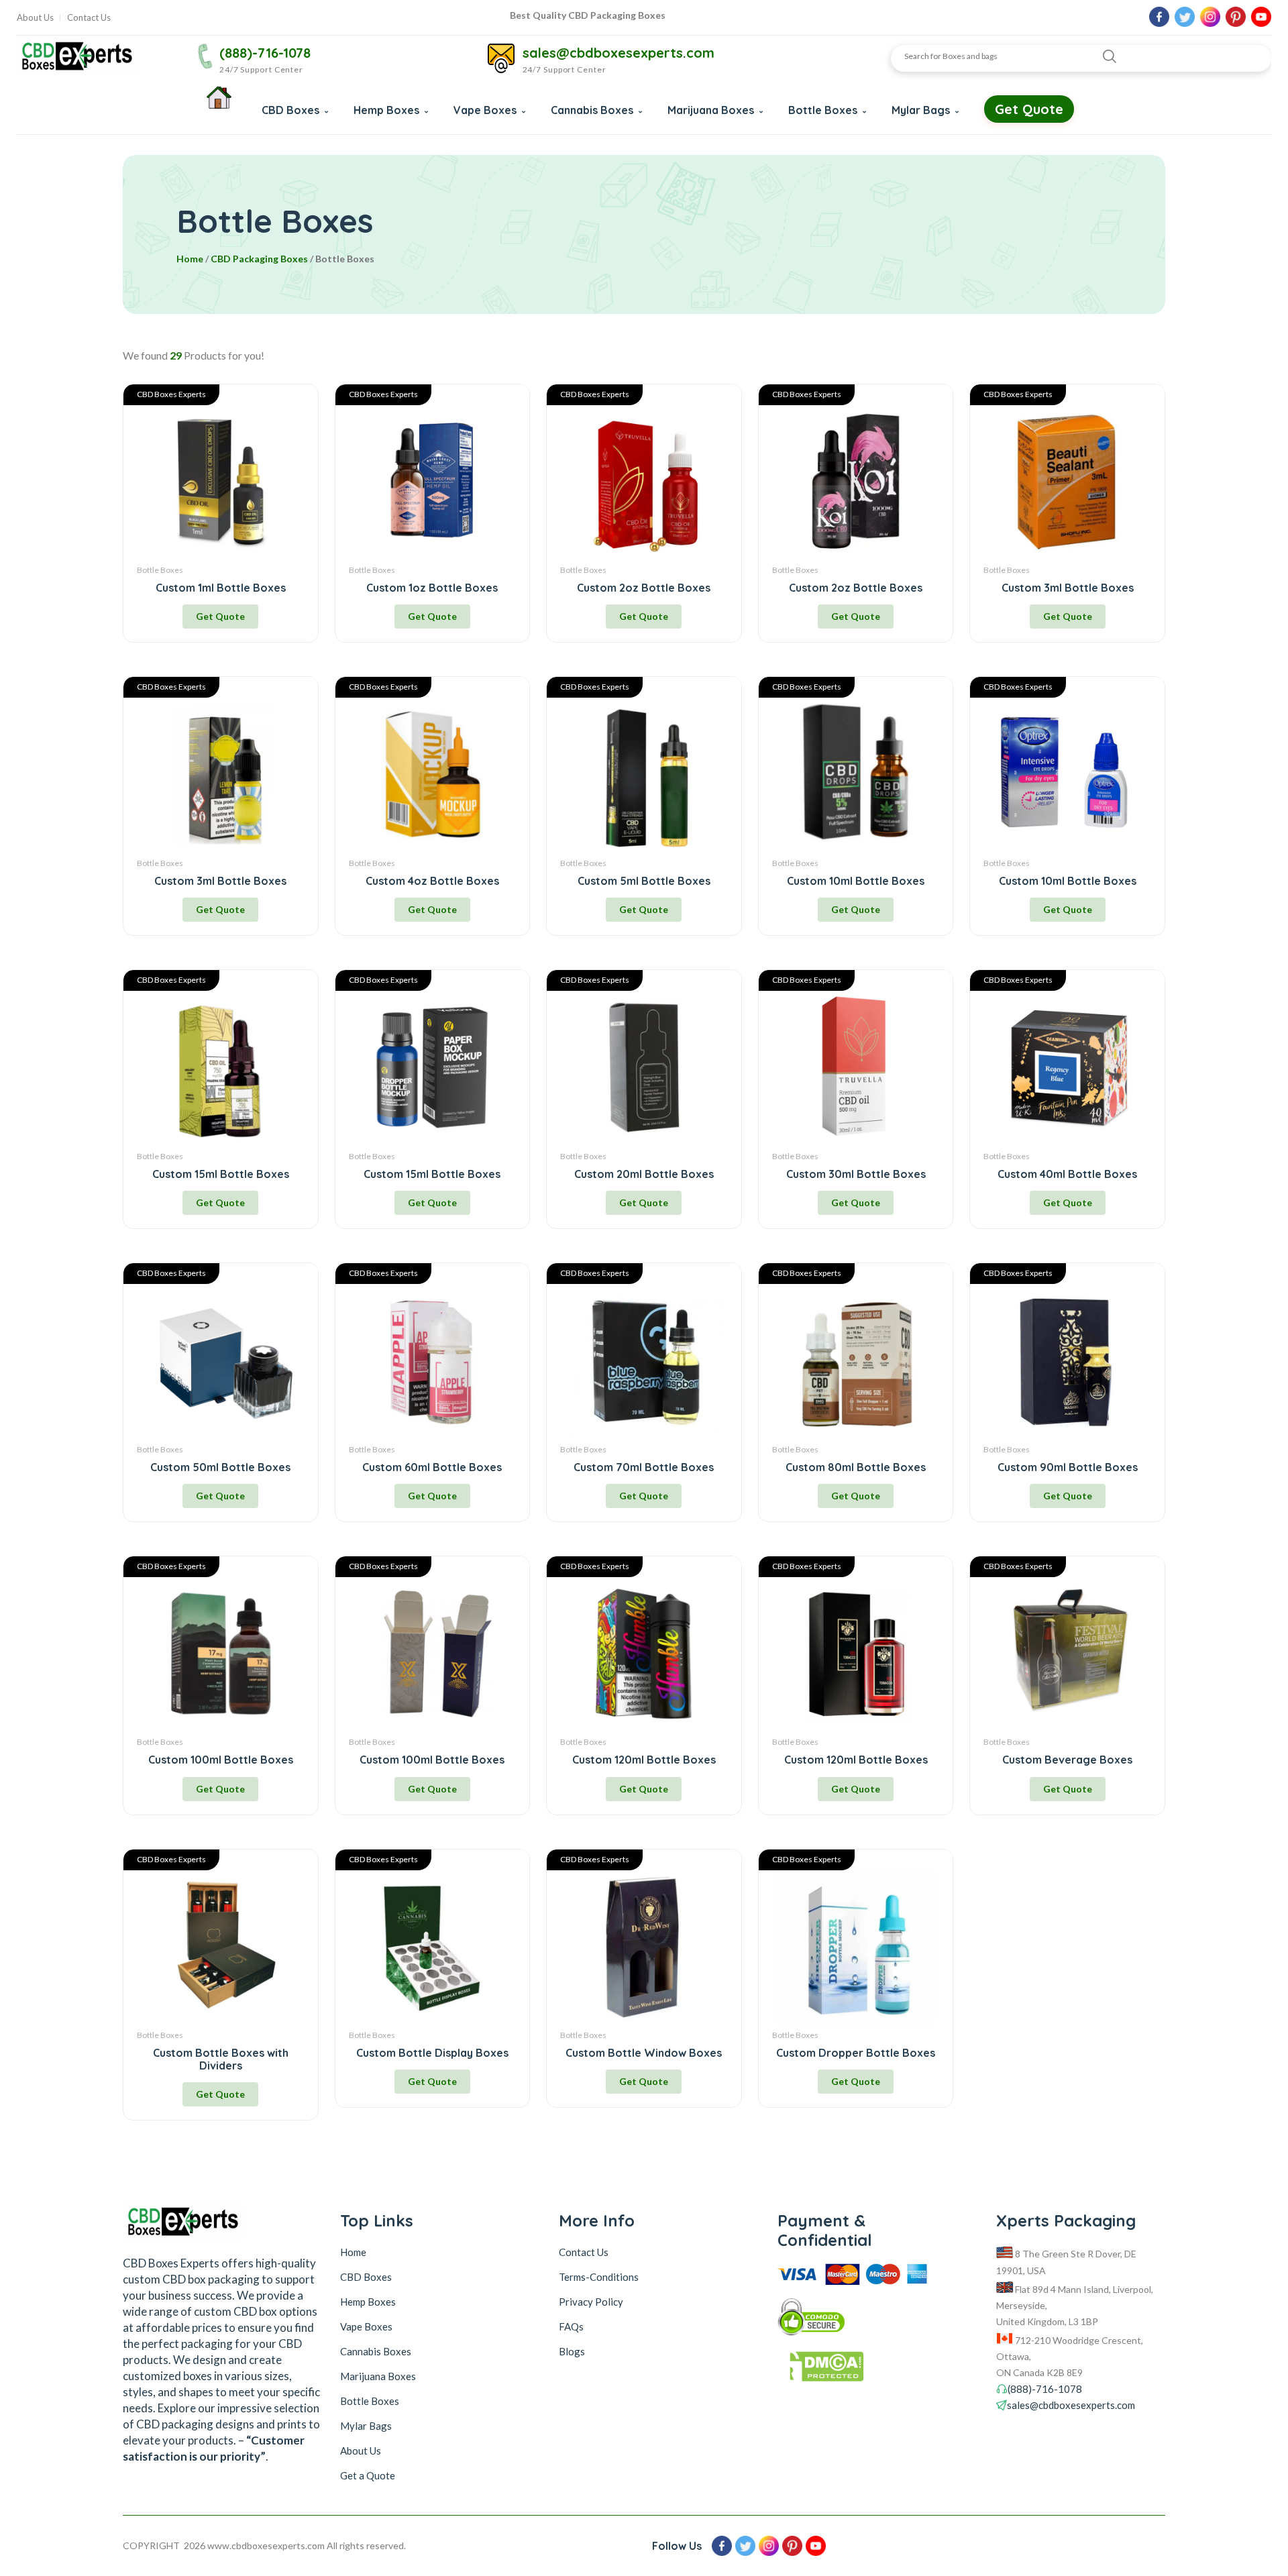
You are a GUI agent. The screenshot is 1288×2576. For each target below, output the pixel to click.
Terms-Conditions (599, 2277)
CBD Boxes (292, 110)
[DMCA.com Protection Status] (862, 2370)
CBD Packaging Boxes (259, 259)
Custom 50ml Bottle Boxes (220, 1467)
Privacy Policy (591, 2302)
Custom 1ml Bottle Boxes (221, 588)
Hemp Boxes (388, 110)
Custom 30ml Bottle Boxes (856, 1174)
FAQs (571, 2326)
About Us (35, 18)
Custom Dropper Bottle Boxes (856, 2053)
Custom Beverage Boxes (1067, 1760)
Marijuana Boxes (712, 110)
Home (190, 259)
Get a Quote (368, 2475)
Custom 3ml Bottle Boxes (1068, 588)
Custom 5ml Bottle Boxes (644, 881)
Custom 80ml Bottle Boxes (856, 1467)
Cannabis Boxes (593, 110)
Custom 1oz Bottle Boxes (432, 588)
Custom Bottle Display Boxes (432, 2053)
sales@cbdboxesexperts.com (619, 53)
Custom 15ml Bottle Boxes (221, 1174)
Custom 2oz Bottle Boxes (644, 588)
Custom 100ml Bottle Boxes (221, 1760)
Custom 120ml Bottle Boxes (644, 1760)
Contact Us (89, 18)
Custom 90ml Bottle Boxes (1068, 1467)
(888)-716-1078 (265, 53)
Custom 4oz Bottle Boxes (432, 881)
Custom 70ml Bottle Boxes (644, 1467)
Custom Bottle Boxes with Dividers (221, 2059)
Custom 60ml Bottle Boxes (432, 1467)
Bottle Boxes (824, 110)
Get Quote (1029, 109)
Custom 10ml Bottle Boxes (856, 881)
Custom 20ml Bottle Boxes (644, 1174)
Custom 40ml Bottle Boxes (1067, 1174)
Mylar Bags (922, 110)
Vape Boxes (486, 110)
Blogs (572, 2351)
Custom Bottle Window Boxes (644, 2053)
